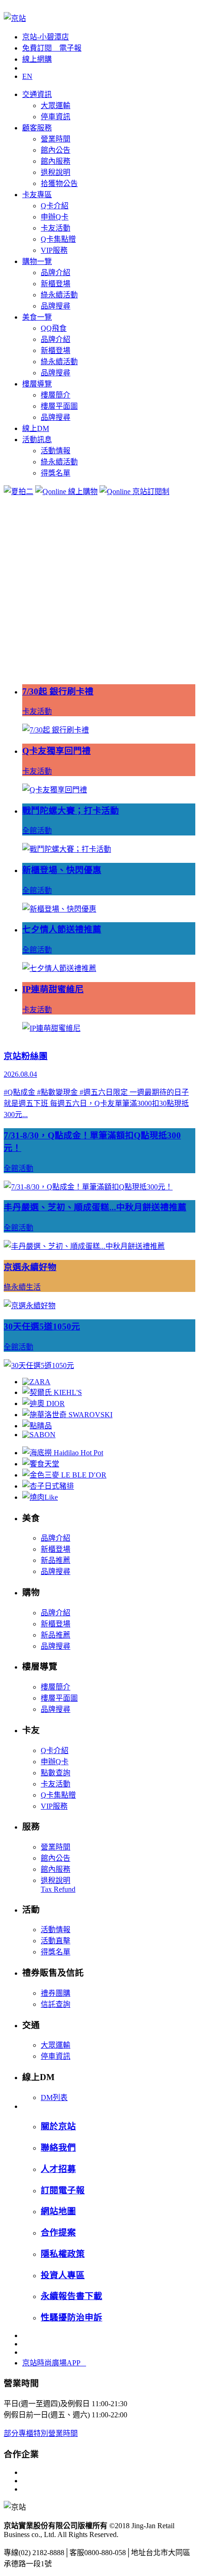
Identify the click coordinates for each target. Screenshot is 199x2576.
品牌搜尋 (56, 306)
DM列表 (54, 2097)
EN (27, 76)
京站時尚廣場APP (54, 2363)
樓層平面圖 (59, 406)
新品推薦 (56, 1560)
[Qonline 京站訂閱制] (134, 491)
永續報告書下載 (72, 2296)
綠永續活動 (59, 295)
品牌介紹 (56, 273)
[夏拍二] (19, 491)
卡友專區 (37, 195)
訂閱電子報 (63, 2190)
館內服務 (56, 161)
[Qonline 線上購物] (66, 491)
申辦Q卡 (55, 217)
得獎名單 (56, 473)
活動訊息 (37, 440)
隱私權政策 (63, 2254)
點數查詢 (56, 1773)
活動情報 (56, 451)
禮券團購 (56, 1993)
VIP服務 (54, 250)
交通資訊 (37, 94)
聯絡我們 (58, 2148)
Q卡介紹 (55, 206)
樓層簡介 (56, 395)
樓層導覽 (37, 384)
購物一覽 (37, 261)
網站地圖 (58, 2211)
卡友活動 (56, 228)
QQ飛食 (54, 328)
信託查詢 (56, 2004)
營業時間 (56, 139)
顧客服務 (37, 128)
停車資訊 (56, 117)
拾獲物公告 (59, 183)
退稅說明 (56, 172)
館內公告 (56, 150)
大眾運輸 (56, 106)
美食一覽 (37, 317)
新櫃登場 (56, 284)
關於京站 (58, 2126)
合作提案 (58, 2232)
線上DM (36, 428)
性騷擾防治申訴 (72, 2317)
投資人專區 (63, 2275)
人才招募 (58, 2169)
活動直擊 (56, 1941)
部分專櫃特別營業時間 (41, 2433)
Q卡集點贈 (58, 239)
